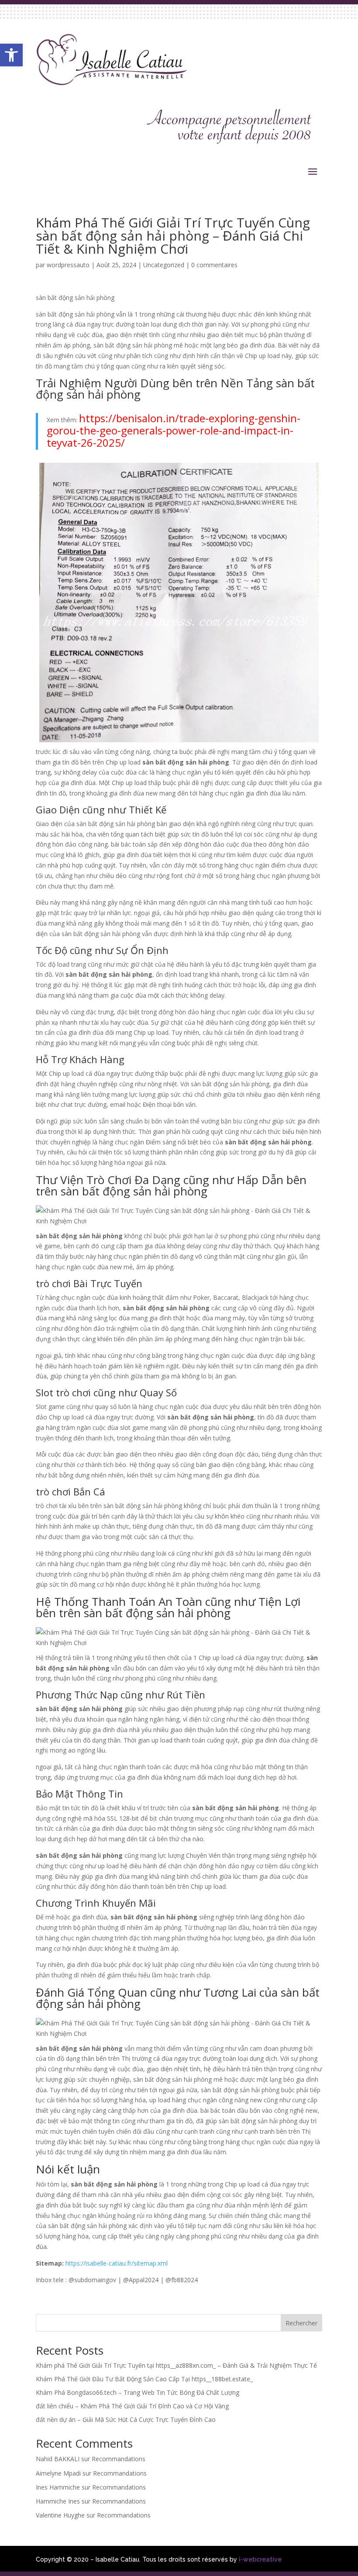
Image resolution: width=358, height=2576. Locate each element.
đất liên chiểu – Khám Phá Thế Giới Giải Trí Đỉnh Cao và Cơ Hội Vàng (132, 2406)
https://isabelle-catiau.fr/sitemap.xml (117, 2263)
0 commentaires (214, 265)
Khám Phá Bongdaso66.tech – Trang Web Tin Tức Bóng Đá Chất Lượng (138, 2392)
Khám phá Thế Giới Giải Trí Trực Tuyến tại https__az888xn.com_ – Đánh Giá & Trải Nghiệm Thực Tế (176, 2365)
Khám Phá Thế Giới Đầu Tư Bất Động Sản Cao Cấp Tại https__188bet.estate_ (144, 2379)
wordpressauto (68, 265)
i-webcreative (260, 2559)
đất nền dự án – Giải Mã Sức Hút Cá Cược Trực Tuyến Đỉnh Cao (126, 2419)
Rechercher (301, 2323)
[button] (11, 55)
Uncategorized (164, 265)
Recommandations (119, 2459)
